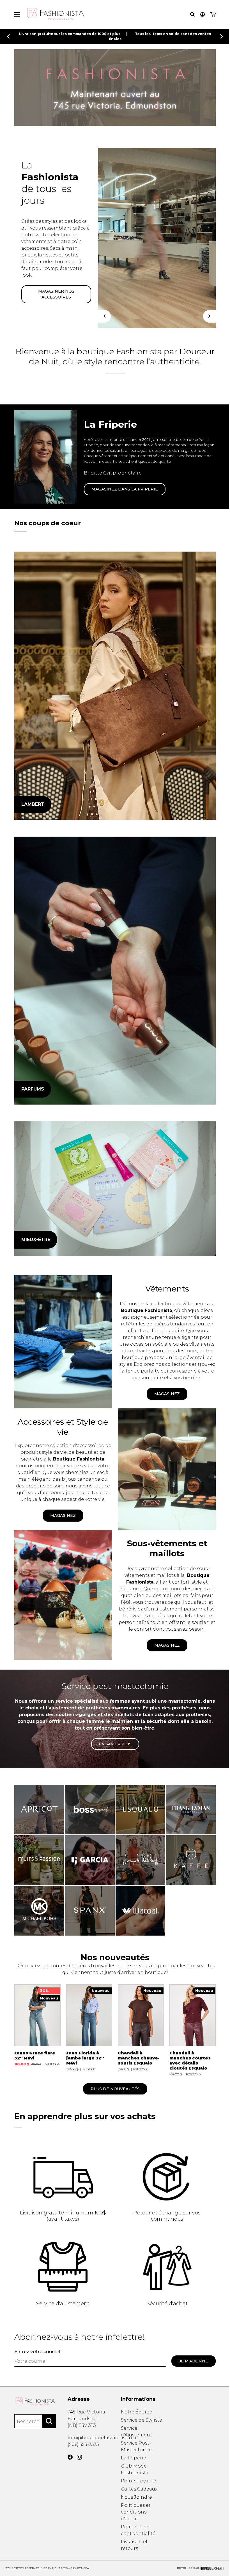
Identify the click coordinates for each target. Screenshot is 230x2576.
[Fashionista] (115, 686)
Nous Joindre (136, 2497)
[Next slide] (222, 36)
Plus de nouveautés (115, 2089)
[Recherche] (192, 14)
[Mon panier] (213, 14)
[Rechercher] (49, 2421)
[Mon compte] (203, 14)
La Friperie (134, 2458)
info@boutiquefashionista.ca (102, 2438)
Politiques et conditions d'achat (136, 2512)
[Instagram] (79, 2457)
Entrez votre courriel (37, 2352)
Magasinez (167, 1394)
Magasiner (42, 290)
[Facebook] (70, 2457)
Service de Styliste (142, 2420)
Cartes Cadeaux (139, 2489)
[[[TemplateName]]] (37, 2030)
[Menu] (17, 14)
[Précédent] (104, 316)
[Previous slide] (8, 36)
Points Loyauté (139, 2481)
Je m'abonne (194, 2361)
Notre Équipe (137, 2412)
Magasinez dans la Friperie (125, 489)
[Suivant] (209, 316)
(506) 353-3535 (83, 2444)
